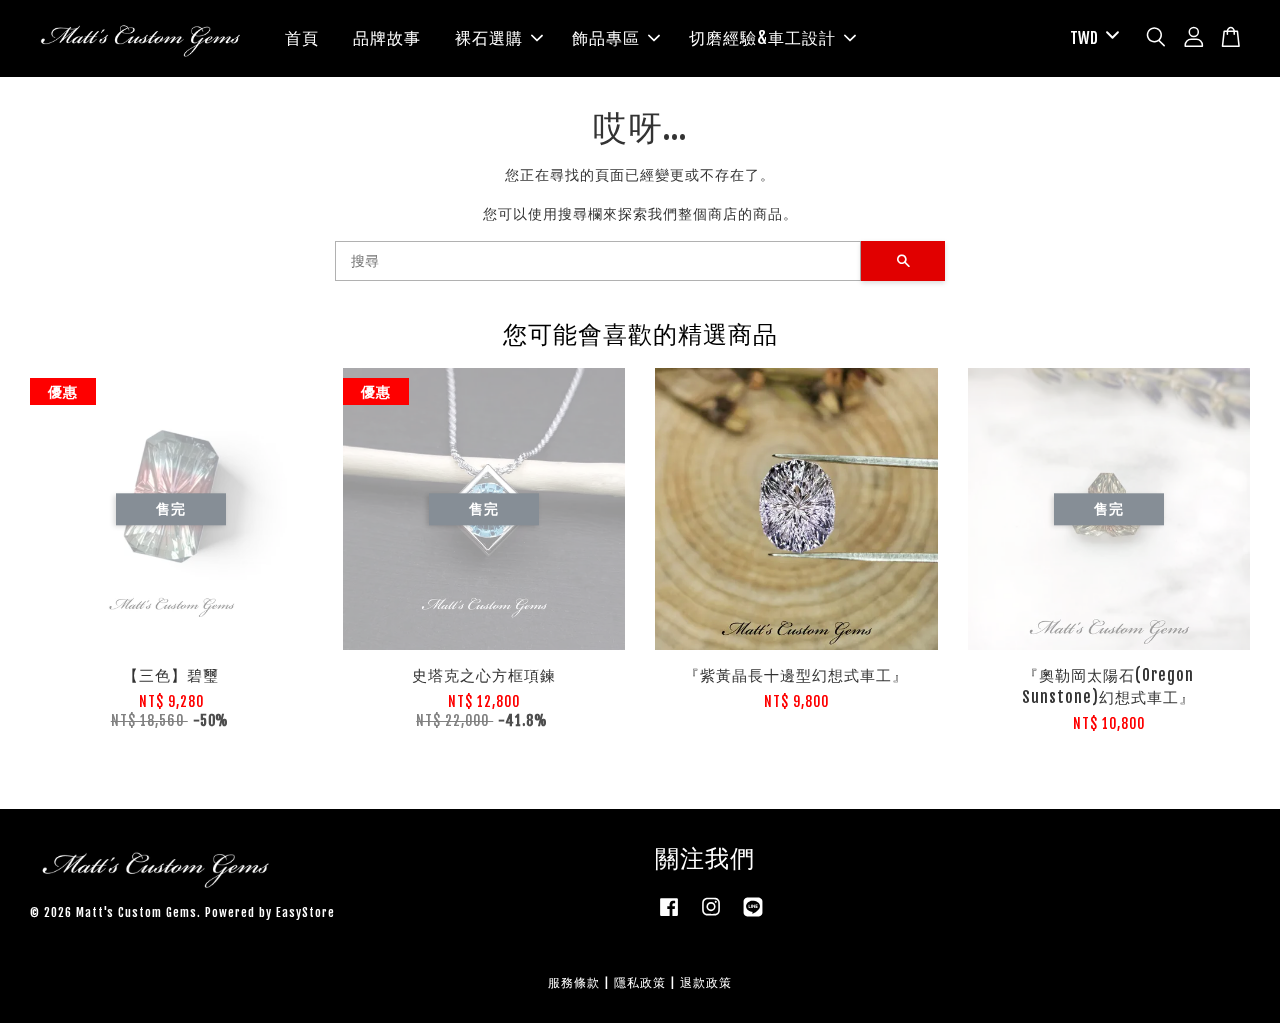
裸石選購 (489, 38)
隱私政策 (640, 982)
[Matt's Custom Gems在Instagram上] (711, 916)
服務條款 (574, 982)
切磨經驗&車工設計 (762, 38)
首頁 (302, 38)
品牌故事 (387, 38)
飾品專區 (606, 38)
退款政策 (706, 982)
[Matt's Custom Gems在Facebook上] (669, 916)
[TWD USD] (1091, 38)
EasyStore (305, 912)
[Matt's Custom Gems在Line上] (753, 916)
